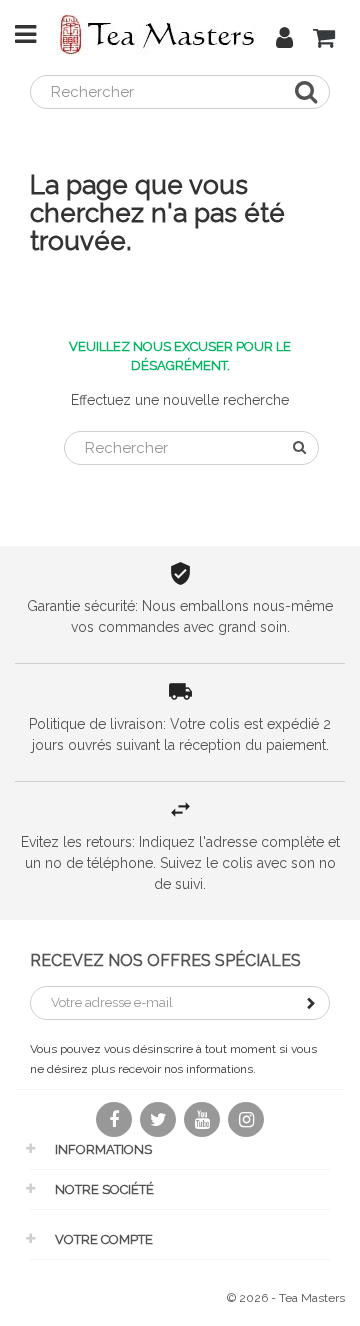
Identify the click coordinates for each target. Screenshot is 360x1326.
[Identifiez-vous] (284, 41)
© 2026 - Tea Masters (286, 1298)
